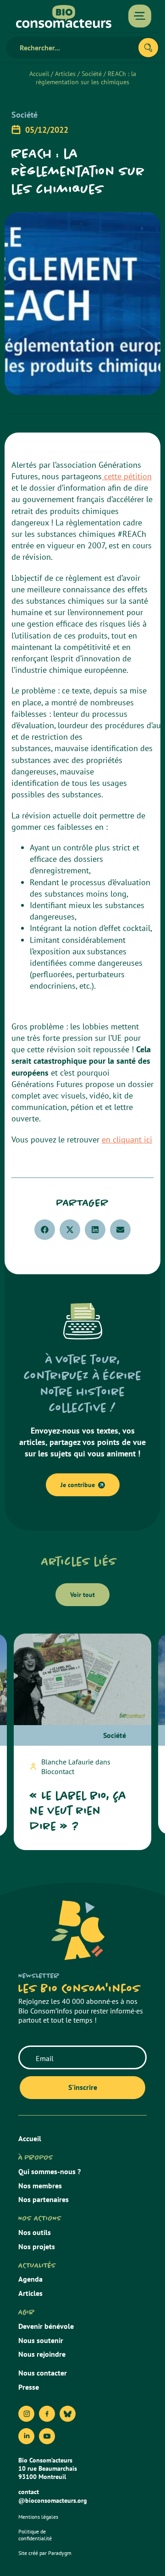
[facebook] (47, 2414)
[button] (45, 1230)
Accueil (39, 74)
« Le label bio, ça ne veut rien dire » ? (78, 1811)
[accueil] (64, 16)
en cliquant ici (127, 1139)
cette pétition (127, 476)
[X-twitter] (68, 2414)
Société (92, 74)
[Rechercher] (148, 48)
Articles (65, 74)
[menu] (140, 16)
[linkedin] (26, 2436)
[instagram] (26, 2414)
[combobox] (76, 48)
